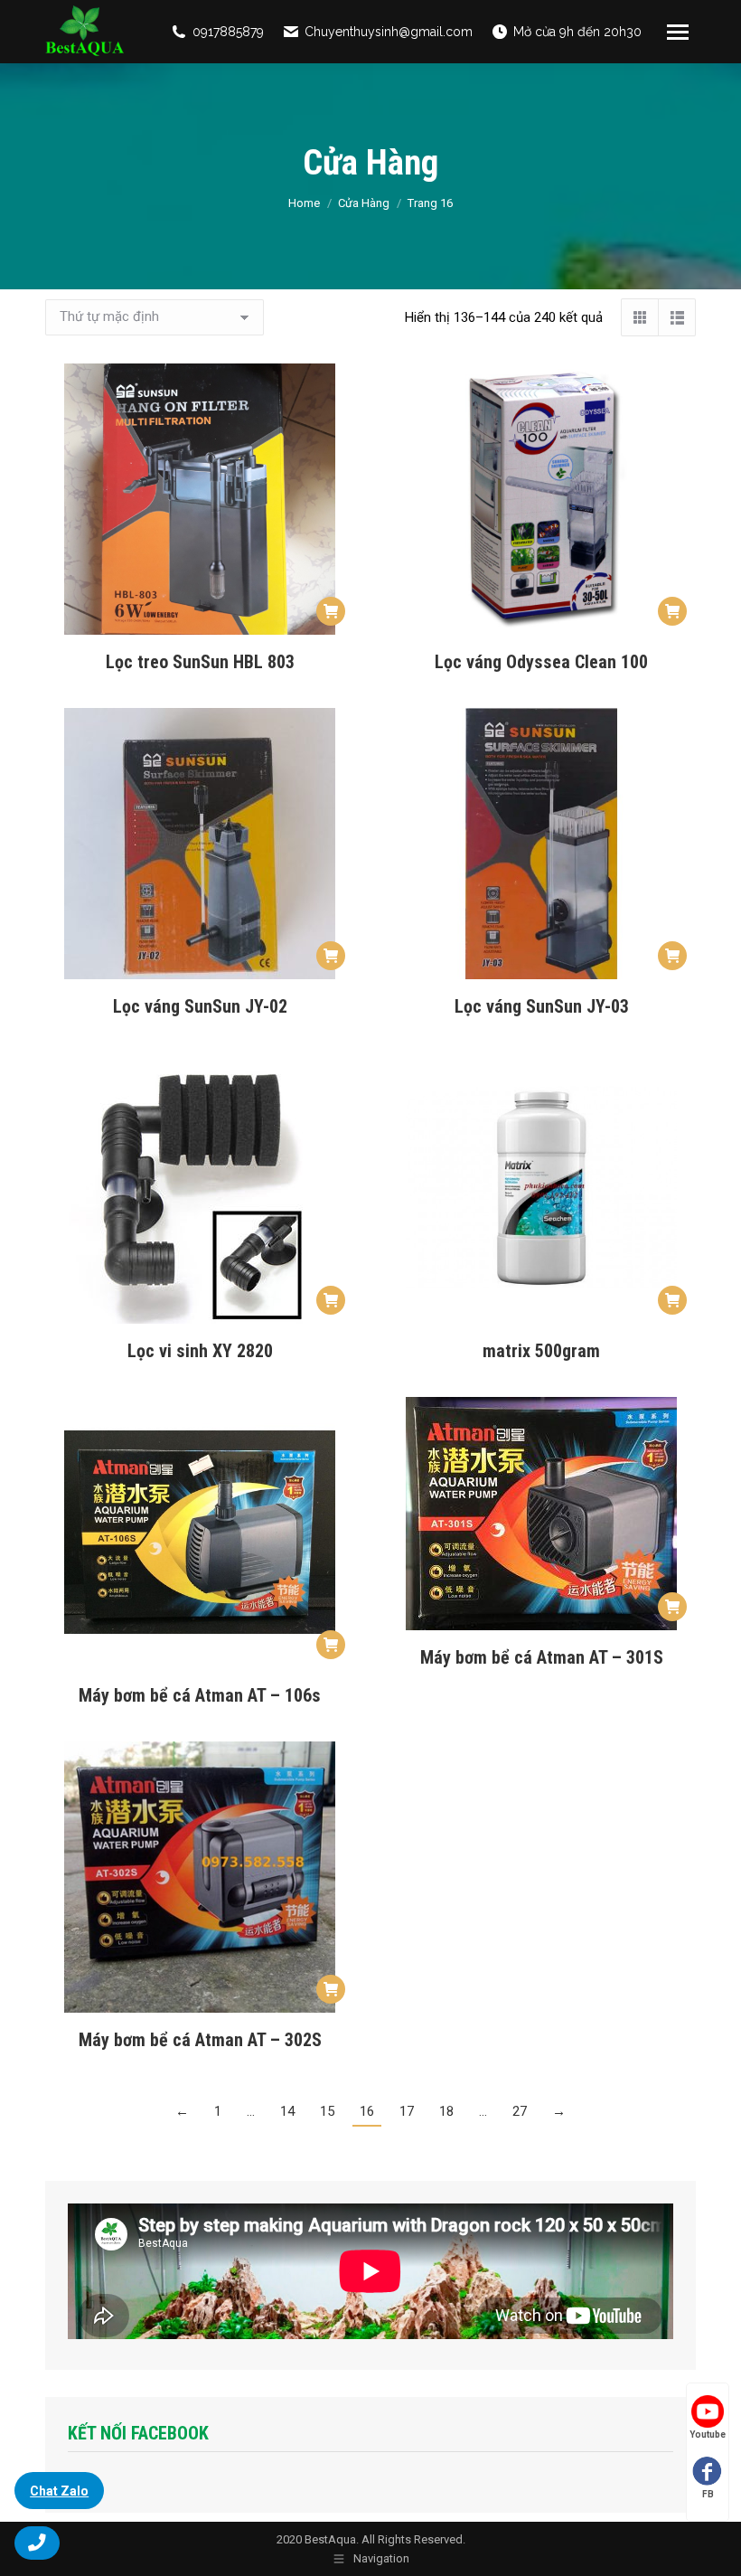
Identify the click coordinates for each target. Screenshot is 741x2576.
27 (520, 2111)
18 (446, 2111)
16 (367, 2111)
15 (327, 2111)
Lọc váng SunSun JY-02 (200, 1006)
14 (287, 2111)
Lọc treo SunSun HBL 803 (200, 662)
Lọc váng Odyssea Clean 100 (541, 662)
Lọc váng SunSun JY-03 (542, 1006)
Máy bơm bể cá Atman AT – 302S (200, 2040)
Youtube (708, 2434)
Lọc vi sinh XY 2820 (200, 1351)
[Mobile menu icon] (678, 32)
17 (407, 2111)
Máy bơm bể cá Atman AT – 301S (542, 1657)
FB (708, 2494)
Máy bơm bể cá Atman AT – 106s (200, 1695)
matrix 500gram (541, 1351)
